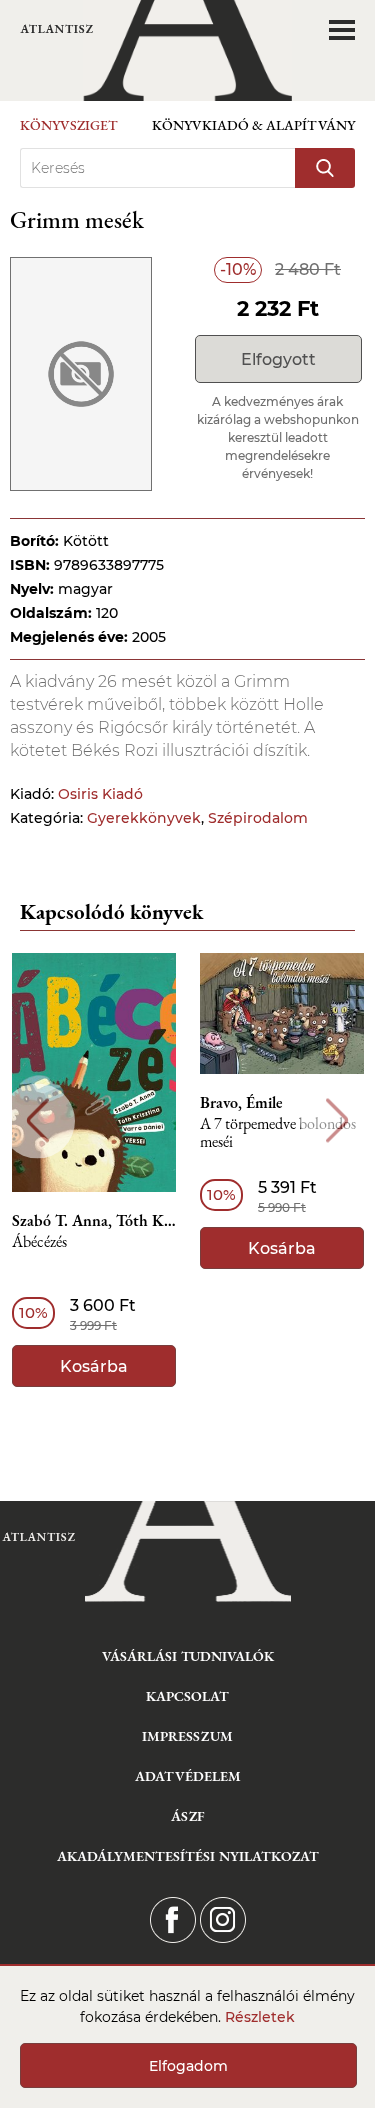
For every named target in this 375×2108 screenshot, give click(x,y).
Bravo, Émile (241, 1103)
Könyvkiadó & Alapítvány (253, 125)
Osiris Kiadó (100, 794)
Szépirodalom (258, 818)
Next (337, 1120)
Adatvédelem (188, 1776)
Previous (37, 1120)
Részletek (260, 2017)
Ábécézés (39, 1242)
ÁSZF (187, 1816)
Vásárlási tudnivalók (188, 1656)
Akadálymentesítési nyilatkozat (188, 1856)
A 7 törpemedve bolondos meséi (278, 1133)
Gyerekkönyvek (144, 818)
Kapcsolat (187, 1696)
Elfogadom (188, 2066)
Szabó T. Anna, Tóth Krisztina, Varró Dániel (94, 1221)
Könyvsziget (69, 125)
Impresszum (187, 1736)
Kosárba (94, 1366)
